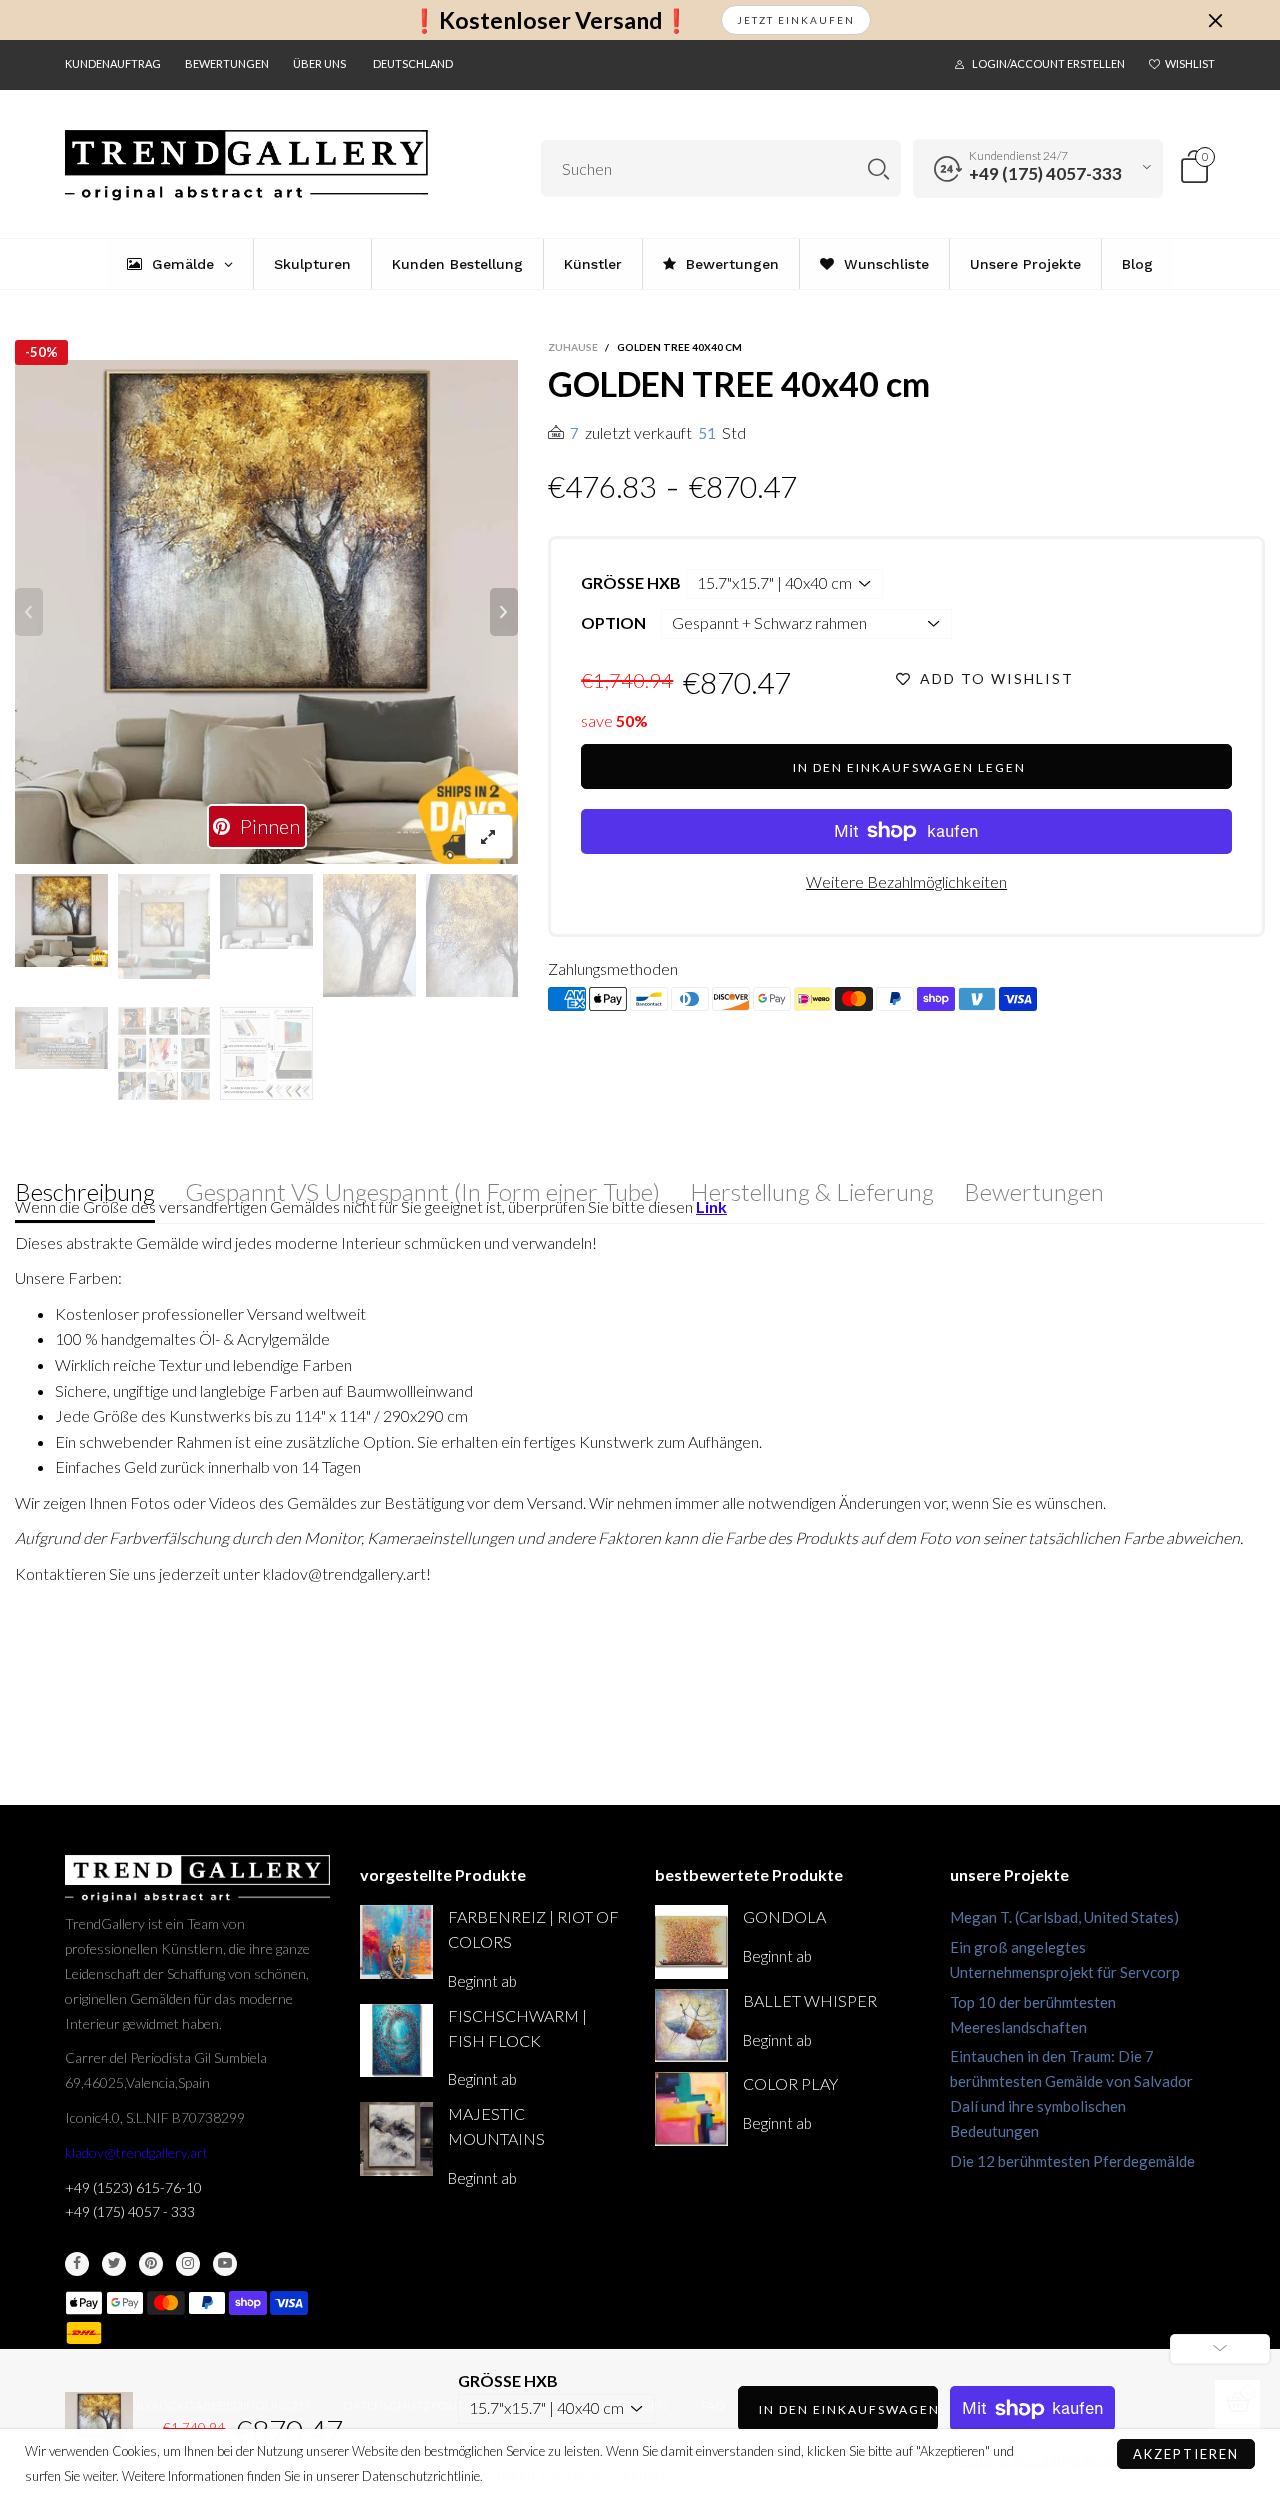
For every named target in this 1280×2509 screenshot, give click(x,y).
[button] (29, 612)
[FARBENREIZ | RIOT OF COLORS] (396, 1941)
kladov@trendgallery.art (136, 2152)
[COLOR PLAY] (691, 2108)
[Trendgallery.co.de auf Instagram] (188, 2264)
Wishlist (1190, 63)
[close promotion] (1215, 20)
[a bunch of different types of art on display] (266, 1053)
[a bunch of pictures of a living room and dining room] (164, 1053)
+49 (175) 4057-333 (1045, 173)
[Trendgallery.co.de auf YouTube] (225, 2264)
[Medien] (489, 836)
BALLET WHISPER (810, 2000)
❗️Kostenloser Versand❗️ (550, 20)
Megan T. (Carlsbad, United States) (1064, 1917)
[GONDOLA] (691, 1941)
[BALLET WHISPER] (691, 2025)
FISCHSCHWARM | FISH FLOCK (517, 2028)
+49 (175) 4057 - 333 (130, 2211)
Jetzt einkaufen (796, 20)
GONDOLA (784, 1916)
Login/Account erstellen (1048, 63)
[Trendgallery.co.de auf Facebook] (77, 2264)
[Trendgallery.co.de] (246, 165)
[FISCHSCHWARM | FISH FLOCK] (396, 2040)
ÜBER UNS (319, 63)
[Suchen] (878, 168)
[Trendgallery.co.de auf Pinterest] (151, 2264)
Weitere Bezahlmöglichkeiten (906, 881)
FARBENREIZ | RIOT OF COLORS (533, 1929)
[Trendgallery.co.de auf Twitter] (114, 2264)
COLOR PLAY (790, 2083)
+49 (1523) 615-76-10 (133, 2187)
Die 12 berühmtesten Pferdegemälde (1072, 2161)
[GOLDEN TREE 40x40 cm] (61, 1038)
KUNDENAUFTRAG (113, 63)
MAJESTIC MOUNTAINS (496, 2126)
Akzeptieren (1186, 2454)
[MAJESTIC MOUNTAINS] (396, 2138)
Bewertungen (227, 63)
